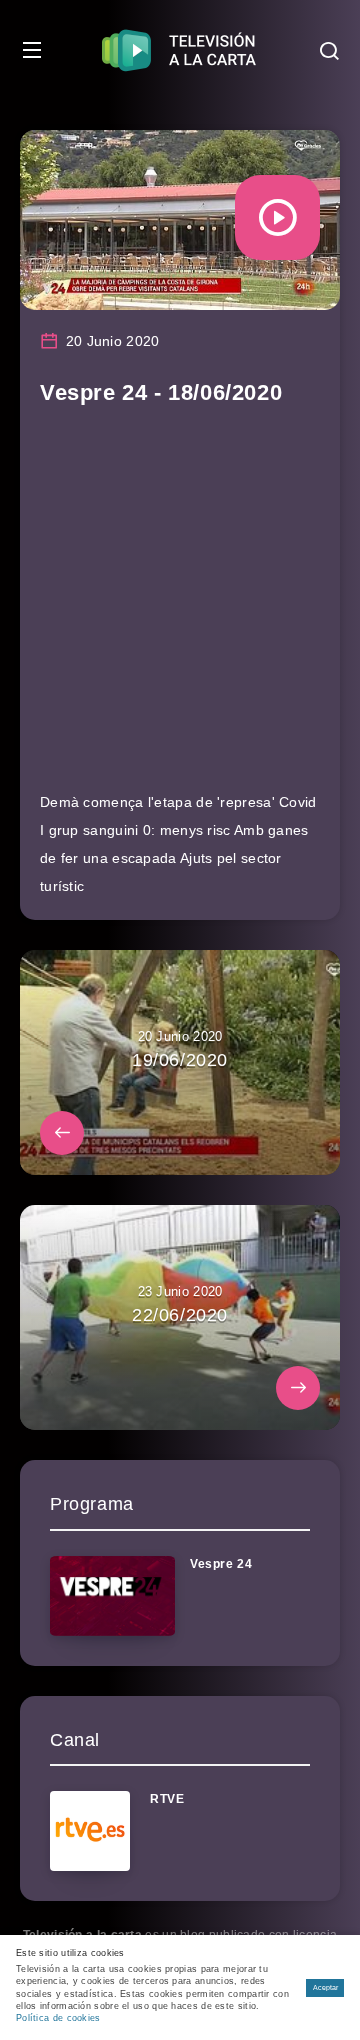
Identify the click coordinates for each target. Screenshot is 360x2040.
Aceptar (325, 1987)
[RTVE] (90, 1831)
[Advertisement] (180, 608)
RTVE (167, 1799)
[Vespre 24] (112, 1596)
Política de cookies (58, 2018)
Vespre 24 (221, 1564)
